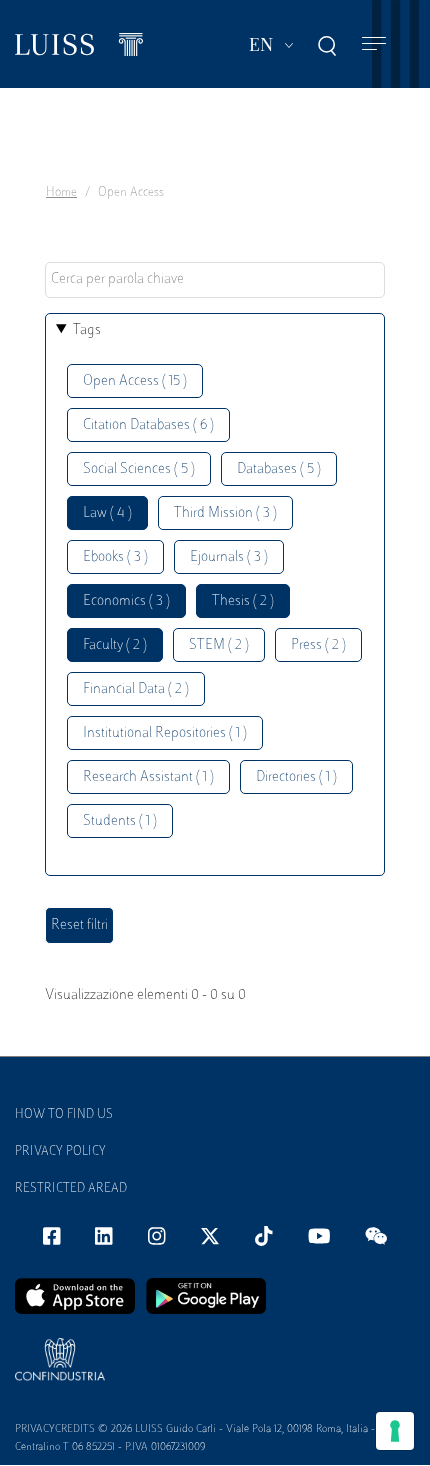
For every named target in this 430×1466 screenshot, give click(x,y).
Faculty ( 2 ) (115, 645)
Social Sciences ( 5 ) (139, 469)
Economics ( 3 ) (126, 601)
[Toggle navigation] (374, 44)
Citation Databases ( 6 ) (148, 425)
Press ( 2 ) (318, 645)
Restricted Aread (71, 1189)
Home (61, 193)
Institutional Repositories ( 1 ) (165, 733)
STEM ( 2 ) (219, 645)
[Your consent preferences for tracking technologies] (395, 1431)
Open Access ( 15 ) (135, 381)
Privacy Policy (60, 1152)
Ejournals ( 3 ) (229, 557)
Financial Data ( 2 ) (136, 689)
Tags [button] (87, 330)
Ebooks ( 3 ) (115, 557)
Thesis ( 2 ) (243, 601)
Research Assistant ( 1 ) (148, 777)
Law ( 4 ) (107, 513)
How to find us (64, 1115)
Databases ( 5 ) (279, 469)
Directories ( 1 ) (296, 777)
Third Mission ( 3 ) (225, 513)
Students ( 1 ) (120, 821)
